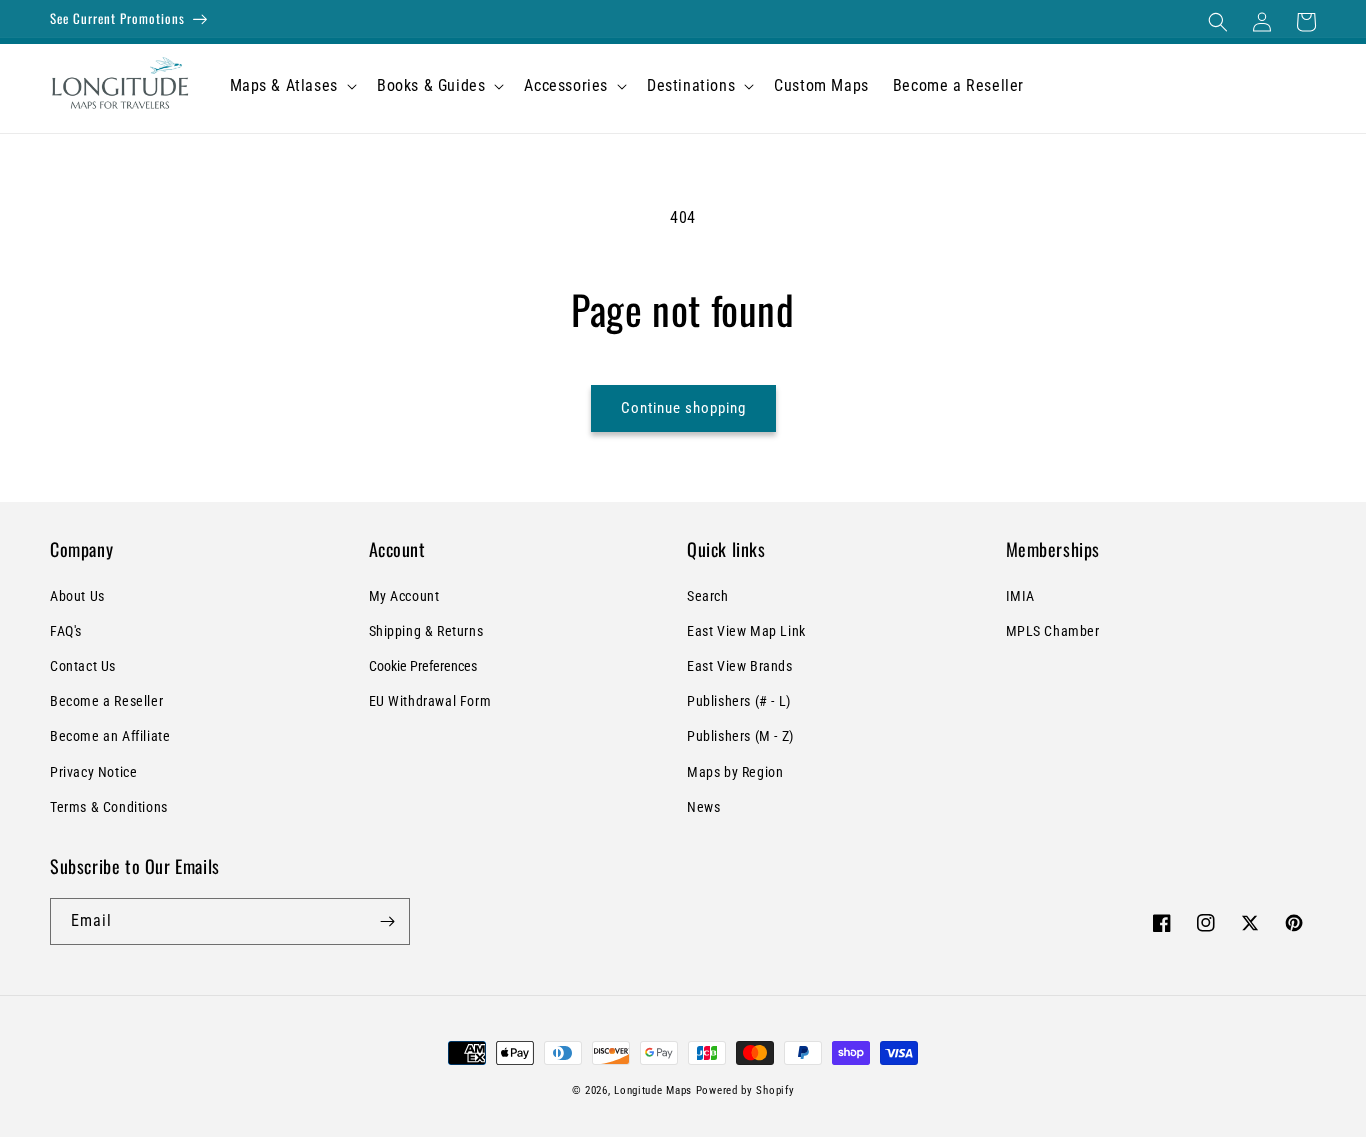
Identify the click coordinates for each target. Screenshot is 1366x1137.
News (703, 807)
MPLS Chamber (1053, 631)
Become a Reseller (106, 701)
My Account (404, 596)
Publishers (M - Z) (740, 736)
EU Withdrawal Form (430, 701)
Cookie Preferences (423, 666)
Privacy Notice (93, 772)
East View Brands (740, 666)
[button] (1218, 22)
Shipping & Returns (426, 631)
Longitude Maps (653, 1090)
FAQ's (66, 631)
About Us (77, 596)
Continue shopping (683, 408)
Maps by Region (735, 772)
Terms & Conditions (109, 807)
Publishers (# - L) (739, 701)
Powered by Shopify (745, 1090)
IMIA (1020, 596)
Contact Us (83, 666)
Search (708, 596)
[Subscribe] (387, 921)
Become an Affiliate (110, 736)
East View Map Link (746, 631)
